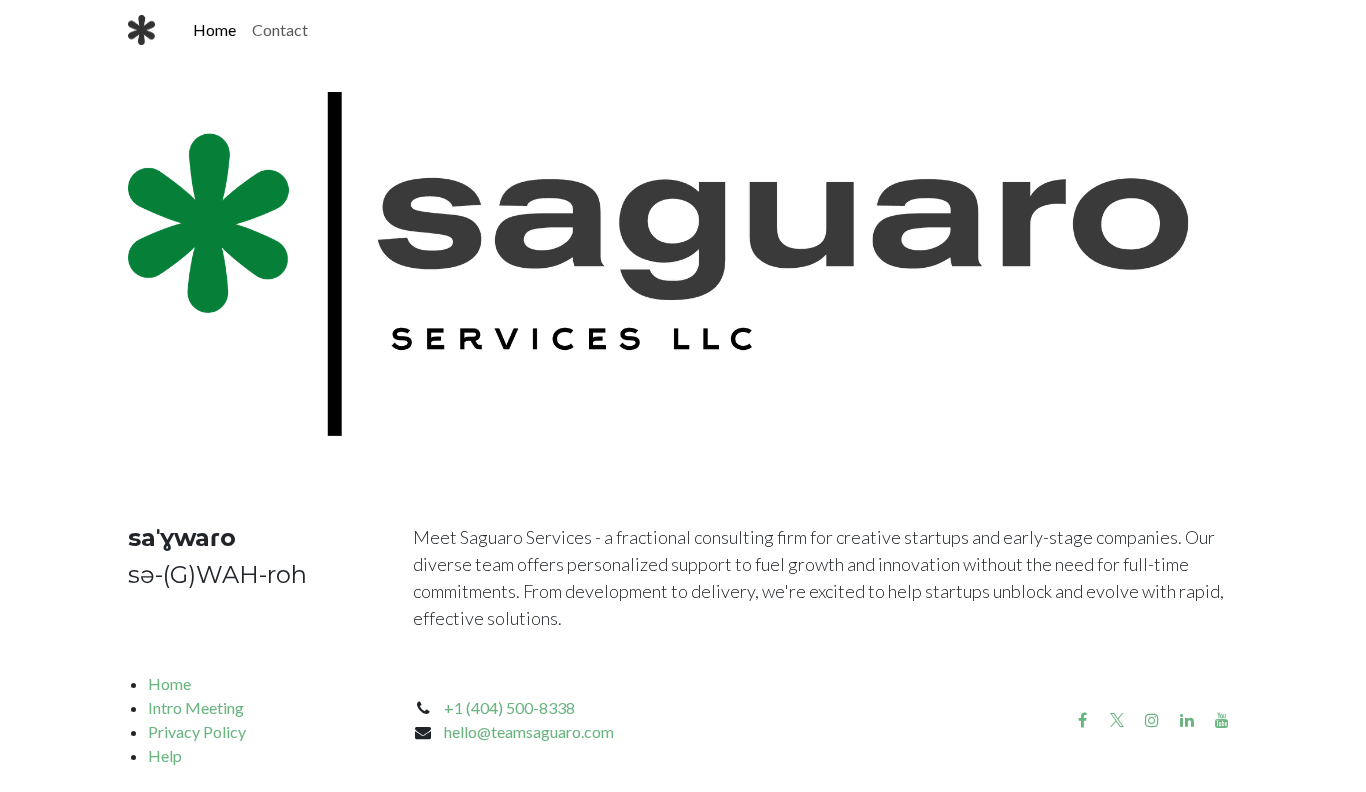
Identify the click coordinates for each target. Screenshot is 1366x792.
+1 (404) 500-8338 (509, 707)
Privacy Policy (197, 731)
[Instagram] (1152, 720)
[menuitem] (214, 30)
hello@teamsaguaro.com (529, 731)
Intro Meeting (196, 707)
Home (169, 683)
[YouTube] (1222, 720)
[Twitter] (1117, 720)
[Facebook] (1082, 720)
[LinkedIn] (1187, 720)
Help (165, 755)
